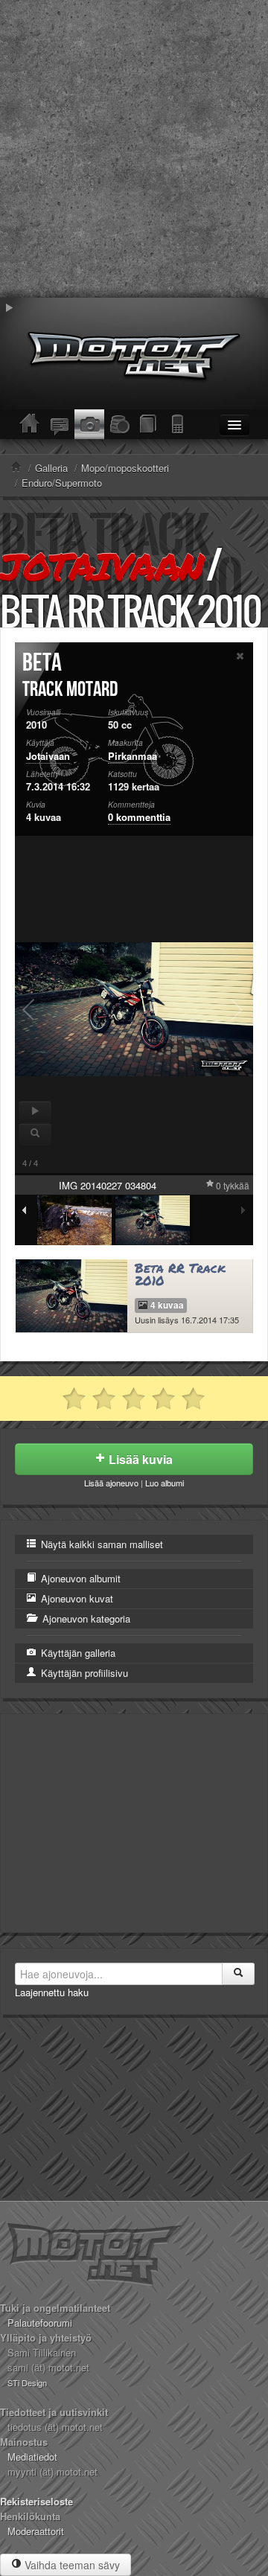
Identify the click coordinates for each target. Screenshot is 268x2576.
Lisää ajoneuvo (111, 1483)
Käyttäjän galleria (77, 1653)
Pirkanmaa (133, 756)
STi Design (27, 2382)
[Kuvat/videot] (89, 424)
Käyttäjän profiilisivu (83, 1673)
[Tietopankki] (149, 424)
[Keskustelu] (60, 424)
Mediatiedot (32, 2457)
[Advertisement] (134, 149)
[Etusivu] (30, 424)
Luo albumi (165, 1483)
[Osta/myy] (119, 424)
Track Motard (70, 690)
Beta (42, 663)
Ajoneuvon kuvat (76, 1598)
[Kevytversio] (179, 424)
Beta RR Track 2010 (180, 1274)
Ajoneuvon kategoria (85, 1618)
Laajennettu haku (52, 1992)
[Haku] (238, 1974)
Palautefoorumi (40, 2323)
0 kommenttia (139, 817)
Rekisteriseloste (36, 2501)
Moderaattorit (36, 2531)
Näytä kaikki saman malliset (100, 1544)
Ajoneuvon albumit (79, 1578)
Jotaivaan (101, 566)
